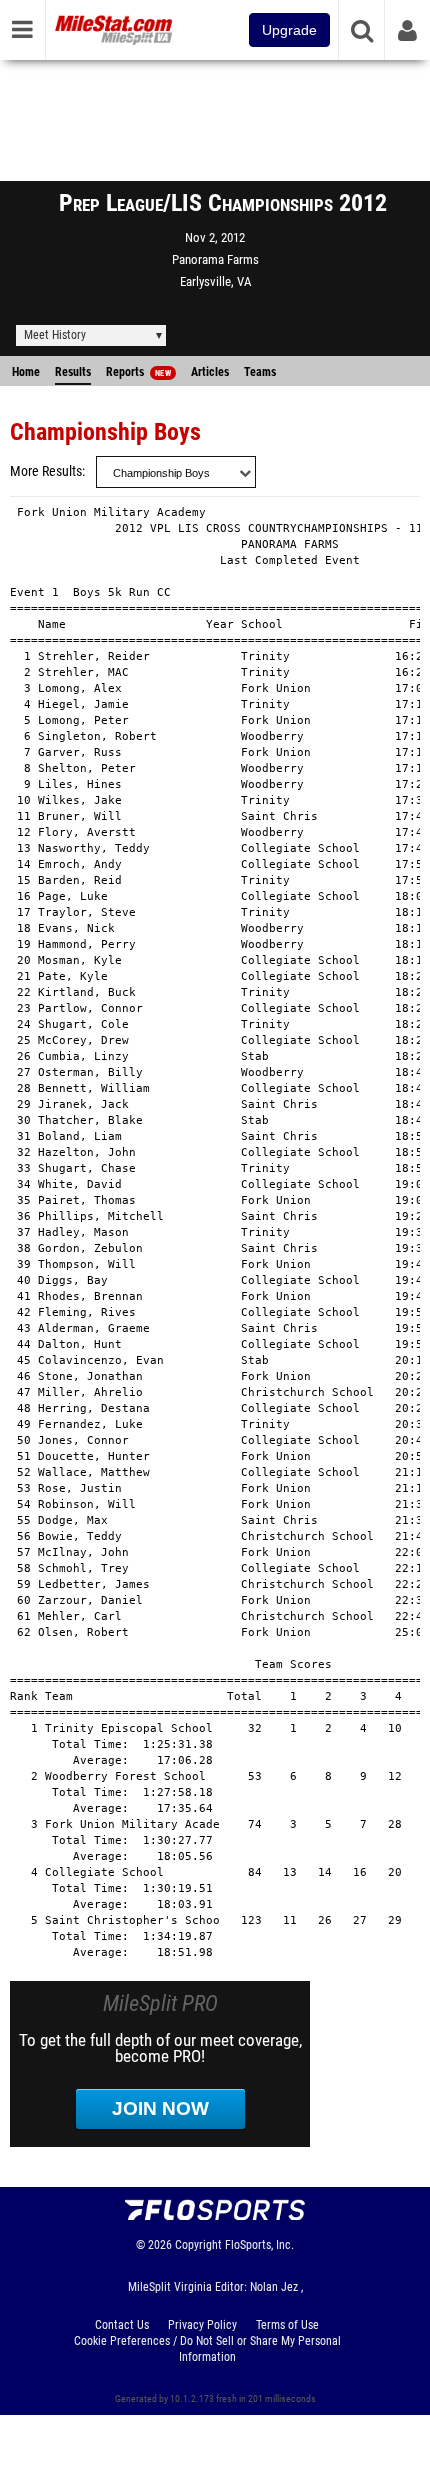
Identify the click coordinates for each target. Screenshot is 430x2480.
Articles (210, 372)
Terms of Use (287, 2325)
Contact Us (122, 2325)
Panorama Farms (215, 259)
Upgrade (289, 30)
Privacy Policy (202, 2325)
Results (73, 372)
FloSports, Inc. (259, 2245)
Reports (138, 372)
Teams (260, 372)
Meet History (55, 335)
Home (26, 372)
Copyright (198, 2245)
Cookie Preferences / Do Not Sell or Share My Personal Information (207, 2349)
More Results (46, 471)
